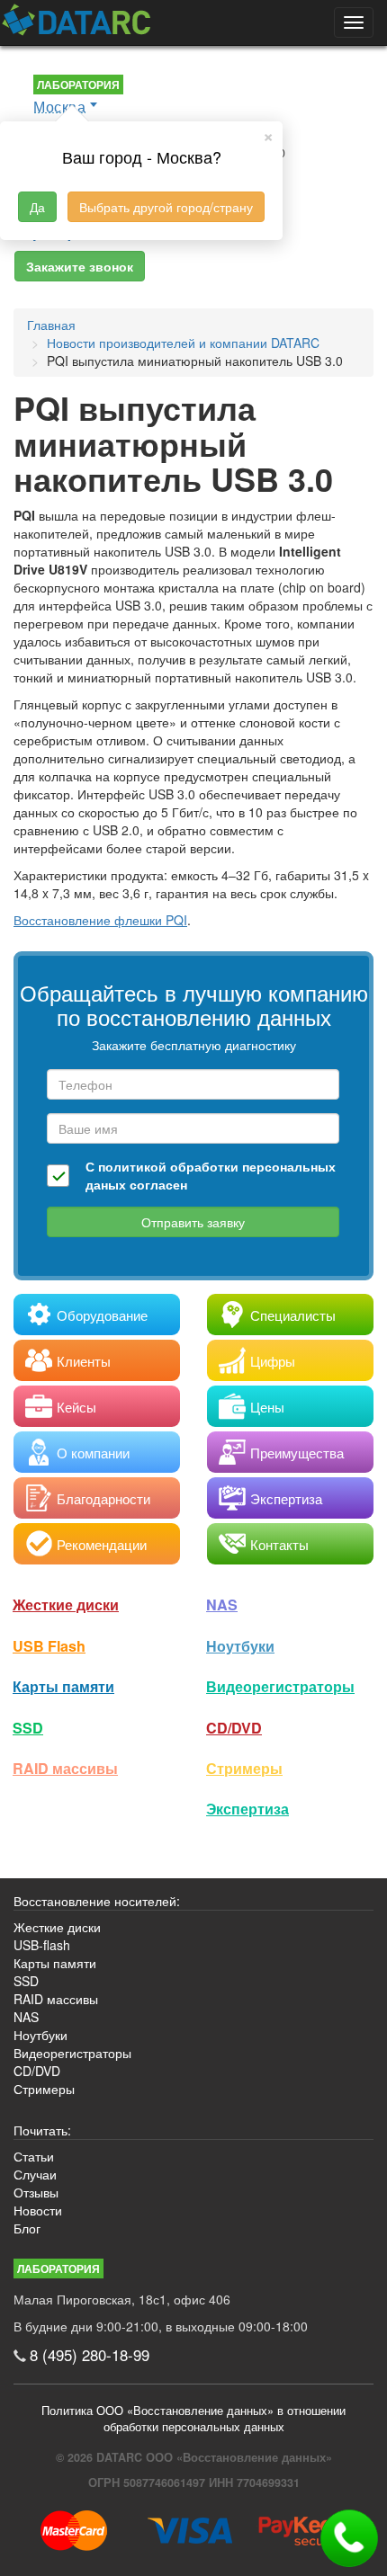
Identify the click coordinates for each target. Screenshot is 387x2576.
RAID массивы (65, 1768)
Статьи (34, 2156)
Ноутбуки (240, 1646)
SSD (28, 1728)
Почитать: (42, 2130)
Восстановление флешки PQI (100, 920)
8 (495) (90, 2355)
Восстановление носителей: (97, 1901)
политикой (132, 1166)
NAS (222, 1604)
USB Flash (49, 1646)
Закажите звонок (80, 266)
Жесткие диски (66, 1604)
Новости (38, 2210)
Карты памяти (63, 1686)
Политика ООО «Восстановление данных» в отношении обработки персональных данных (193, 2419)
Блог (27, 2228)
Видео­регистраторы (280, 1686)
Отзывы (36, 2192)
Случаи (35, 2174)
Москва (59, 107)
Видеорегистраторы (72, 2053)
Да (37, 207)
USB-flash (42, 1945)
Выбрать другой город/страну (166, 207)
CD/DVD (234, 1728)
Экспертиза (247, 1809)
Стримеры (244, 1768)
